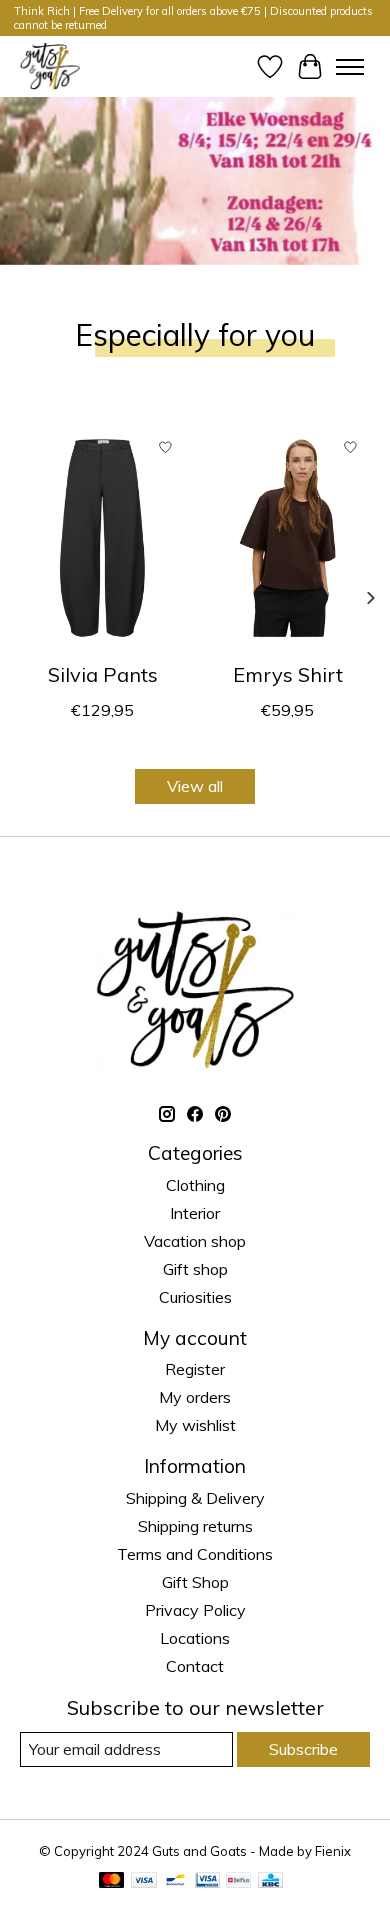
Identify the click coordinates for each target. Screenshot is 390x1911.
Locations (195, 1638)
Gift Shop (195, 1582)
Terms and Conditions (195, 1554)
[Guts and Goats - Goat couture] (50, 66)
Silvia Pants (103, 674)
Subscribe (303, 1749)
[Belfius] (238, 1881)
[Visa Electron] (207, 1881)
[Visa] (144, 1881)
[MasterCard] (112, 1881)
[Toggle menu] (350, 67)
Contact (195, 1666)
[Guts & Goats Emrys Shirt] (287, 537)
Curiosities (195, 1297)
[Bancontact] (175, 1881)
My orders (195, 1397)
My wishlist (195, 1425)
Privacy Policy (195, 1610)
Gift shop (195, 1269)
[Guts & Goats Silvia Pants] (102, 537)
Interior (195, 1213)
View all (195, 786)
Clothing (195, 1185)
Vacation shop (195, 1241)
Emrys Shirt (288, 674)
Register (195, 1369)
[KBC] (270, 1881)
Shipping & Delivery (195, 1498)
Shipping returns (195, 1526)
